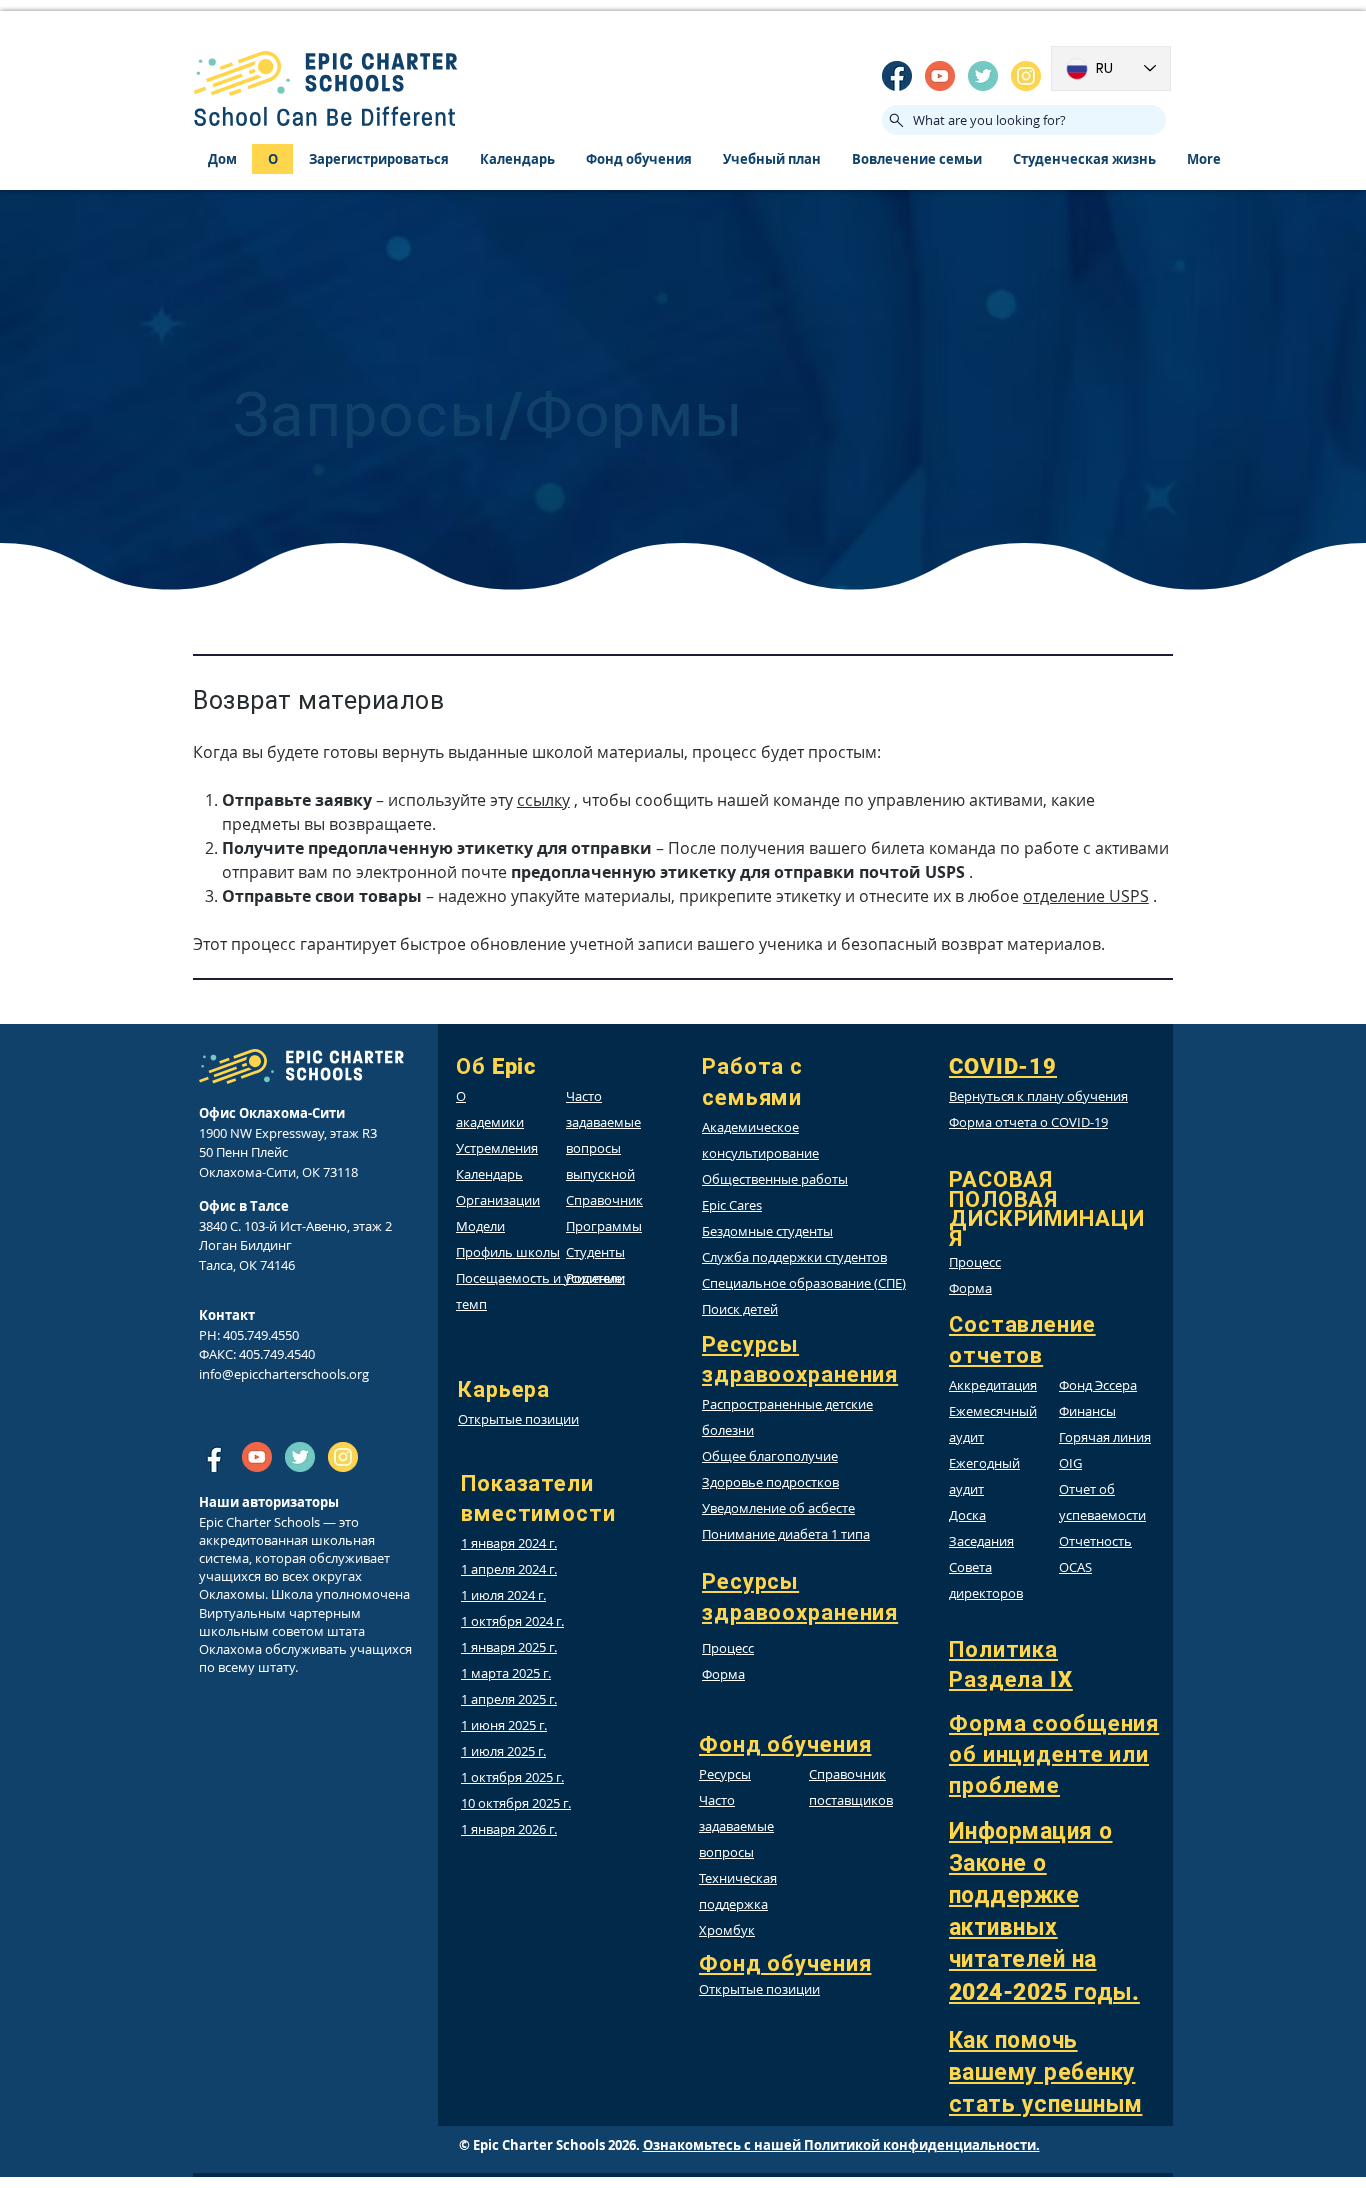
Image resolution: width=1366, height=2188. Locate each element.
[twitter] (983, 76)
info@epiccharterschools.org (284, 1374)
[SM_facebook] (897, 76)
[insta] (1026, 76)
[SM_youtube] (940, 76)
